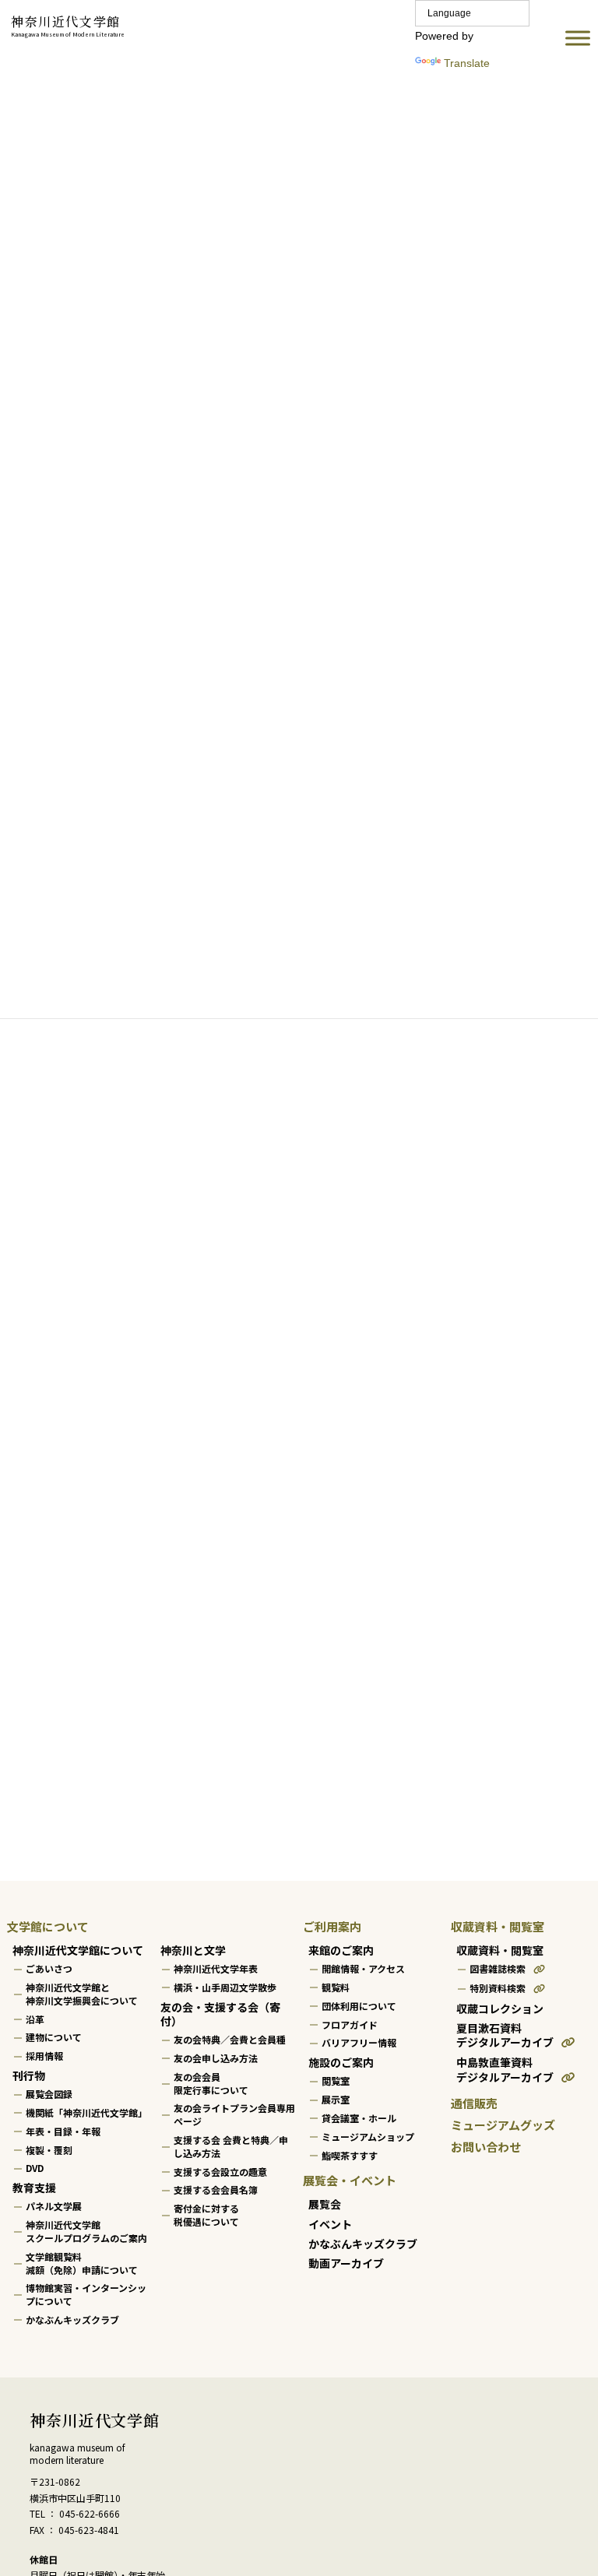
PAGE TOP (570, 2482)
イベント (330, 2224)
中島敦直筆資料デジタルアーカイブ (505, 2070)
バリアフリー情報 (359, 2043)
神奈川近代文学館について (78, 1950)
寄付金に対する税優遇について (206, 2215)
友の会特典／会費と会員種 (230, 2039)
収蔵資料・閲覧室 (498, 1926)
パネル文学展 (54, 2207)
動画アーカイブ (346, 2263)
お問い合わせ (486, 2147)
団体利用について (359, 2006)
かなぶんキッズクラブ (72, 2319)
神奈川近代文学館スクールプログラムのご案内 (86, 2231)
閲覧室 (336, 2081)
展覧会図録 (49, 2094)
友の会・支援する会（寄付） (220, 2014)
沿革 (35, 2019)
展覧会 (325, 2205)
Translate (467, 63)
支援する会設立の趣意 (220, 2172)
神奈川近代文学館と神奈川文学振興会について (82, 1994)
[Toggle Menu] (578, 39)
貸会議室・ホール (359, 2118)
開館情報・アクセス (363, 1968)
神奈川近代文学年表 (216, 1968)
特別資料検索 (498, 1988)
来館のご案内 (341, 1950)
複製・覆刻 (49, 2150)
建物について (54, 2038)
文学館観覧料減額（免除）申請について (82, 2263)
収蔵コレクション (500, 2008)
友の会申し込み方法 (216, 2058)
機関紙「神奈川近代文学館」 (86, 2112)
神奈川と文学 (193, 1950)
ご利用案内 (332, 1926)
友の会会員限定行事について (211, 2083)
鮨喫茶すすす (350, 2155)
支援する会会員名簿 (216, 2190)
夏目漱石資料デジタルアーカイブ (505, 2035)
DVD (35, 2168)
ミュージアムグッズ (503, 2125)
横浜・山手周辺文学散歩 (225, 1987)
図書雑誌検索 (498, 1968)
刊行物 (29, 2075)
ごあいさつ (49, 1968)
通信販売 (474, 2103)
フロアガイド (350, 2024)
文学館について (48, 1926)
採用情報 (44, 2056)
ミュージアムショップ (368, 2137)
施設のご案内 (341, 2062)
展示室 (336, 2099)
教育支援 (34, 2188)
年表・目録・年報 (63, 2131)
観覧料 (336, 1987)
